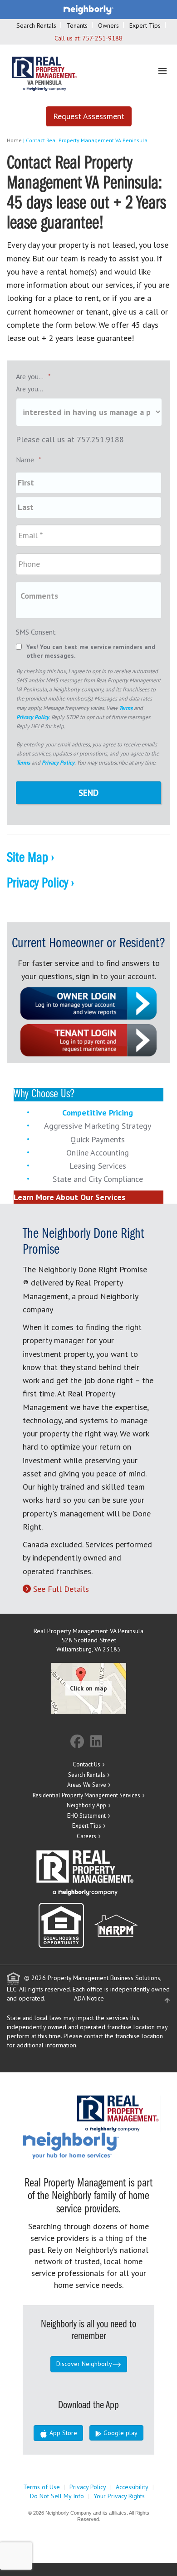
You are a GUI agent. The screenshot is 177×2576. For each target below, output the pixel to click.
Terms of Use (42, 2487)
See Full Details (61, 1589)
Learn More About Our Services (69, 1197)
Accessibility (132, 2487)
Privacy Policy (33, 717)
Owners (108, 25)
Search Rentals (36, 25)
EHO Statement (86, 1816)
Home (14, 140)
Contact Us (86, 1764)
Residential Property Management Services (86, 1795)
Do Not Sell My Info (57, 2496)
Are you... (33, 376)
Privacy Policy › (40, 884)
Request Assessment (89, 116)
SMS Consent (36, 632)
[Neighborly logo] (88, 9)
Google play (120, 2433)
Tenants (77, 25)
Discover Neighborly (84, 2364)
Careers (86, 1836)
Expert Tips (145, 25)
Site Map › (30, 858)
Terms (126, 708)
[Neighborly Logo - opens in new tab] (98, 2145)
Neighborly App (86, 1805)
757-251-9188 (102, 38)
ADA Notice (89, 1998)
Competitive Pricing (98, 1113)
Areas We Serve (87, 1785)
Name (29, 460)
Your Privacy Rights (119, 2496)
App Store (62, 2433)
